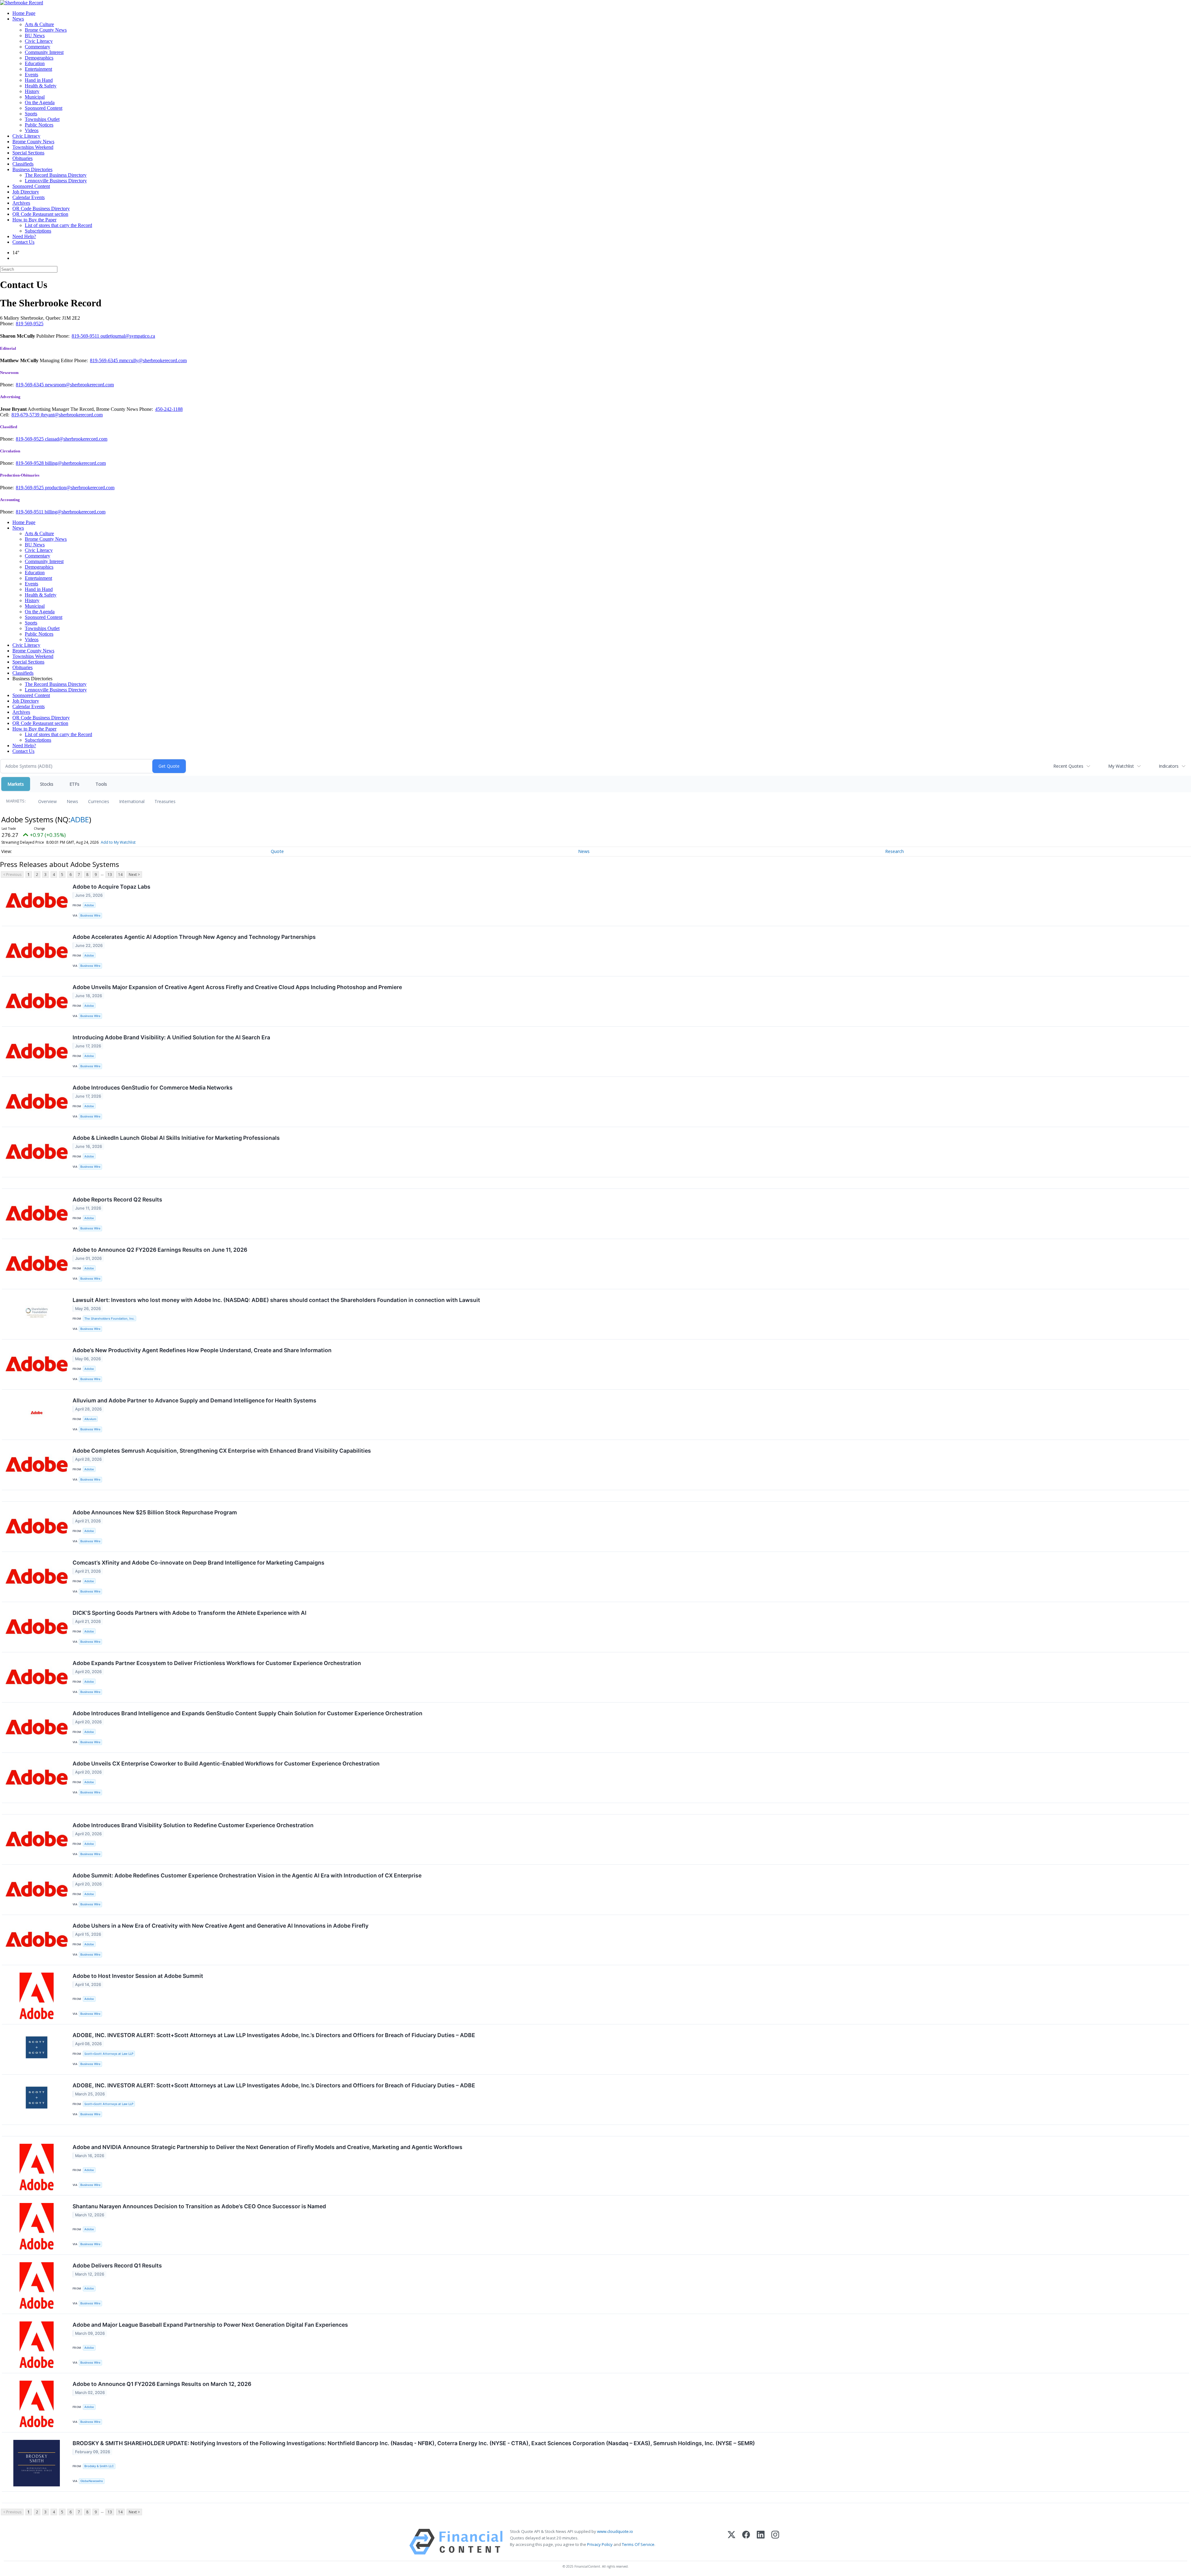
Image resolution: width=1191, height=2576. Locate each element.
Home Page (24, 13)
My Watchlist (1121, 766)
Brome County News (46, 30)
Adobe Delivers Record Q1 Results (117, 2265)
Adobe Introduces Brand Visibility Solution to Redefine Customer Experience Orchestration (193, 1825)
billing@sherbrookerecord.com (75, 463)
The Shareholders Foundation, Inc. (109, 1319)
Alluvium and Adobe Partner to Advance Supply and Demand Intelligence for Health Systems (194, 1400)
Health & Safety (41, 86)
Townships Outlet (42, 119)
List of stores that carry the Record (58, 225)
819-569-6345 (105, 360)
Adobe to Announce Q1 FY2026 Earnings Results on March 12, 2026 (162, 2384)
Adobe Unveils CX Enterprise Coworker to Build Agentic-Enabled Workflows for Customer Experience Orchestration (226, 1763)
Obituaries (22, 158)
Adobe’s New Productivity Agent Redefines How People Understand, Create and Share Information (202, 1350)
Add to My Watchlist (118, 842)
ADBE (80, 819)
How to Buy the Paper (34, 220)
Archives (21, 203)
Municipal (35, 97)
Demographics (39, 58)
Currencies (99, 801)
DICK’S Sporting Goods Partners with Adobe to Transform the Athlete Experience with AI (190, 1613)
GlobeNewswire (92, 2481)
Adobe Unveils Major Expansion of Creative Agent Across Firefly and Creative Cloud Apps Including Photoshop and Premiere (237, 987)
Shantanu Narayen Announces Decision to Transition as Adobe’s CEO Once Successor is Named (199, 2206)
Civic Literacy (39, 41)
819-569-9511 (86, 336)
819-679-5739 (26, 415)
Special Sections (28, 153)
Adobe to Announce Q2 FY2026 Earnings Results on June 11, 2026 (160, 1250)
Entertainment (38, 69)
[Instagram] (775, 2542)
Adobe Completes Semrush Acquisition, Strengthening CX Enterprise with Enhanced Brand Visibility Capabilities (222, 1451)
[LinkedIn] (761, 2542)
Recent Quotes (1068, 766)
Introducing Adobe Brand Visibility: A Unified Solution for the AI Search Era (171, 1037)
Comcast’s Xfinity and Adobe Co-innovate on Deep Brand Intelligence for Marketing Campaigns (198, 1563)
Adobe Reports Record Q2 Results (117, 1199)
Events (31, 75)
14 (120, 875)
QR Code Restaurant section (40, 214)
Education (35, 63)
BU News (35, 36)
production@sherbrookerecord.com (80, 488)
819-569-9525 (30, 439)
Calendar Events (29, 197)
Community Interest (44, 52)
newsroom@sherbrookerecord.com (79, 385)
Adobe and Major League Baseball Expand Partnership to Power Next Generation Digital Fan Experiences (210, 2325)
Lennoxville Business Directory (56, 181)
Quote (277, 851)
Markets (16, 784)
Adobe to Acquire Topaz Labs (112, 887)
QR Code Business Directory (41, 209)
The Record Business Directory (56, 175)
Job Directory (26, 192)
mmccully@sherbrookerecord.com (153, 360)
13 (110, 875)
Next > (134, 875)
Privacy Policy (600, 2544)
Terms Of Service (638, 2544)
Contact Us (23, 242)
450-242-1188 (169, 409)
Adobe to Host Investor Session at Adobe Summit (138, 1976)
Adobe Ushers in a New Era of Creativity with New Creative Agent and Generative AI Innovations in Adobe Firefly (221, 1926)
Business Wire (90, 915)
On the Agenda (40, 102)
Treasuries (165, 801)
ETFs (74, 784)
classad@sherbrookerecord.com (76, 439)
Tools (101, 784)
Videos (32, 130)
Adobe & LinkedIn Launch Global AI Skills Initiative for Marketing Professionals (176, 1138)
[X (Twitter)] (732, 2542)
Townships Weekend (33, 147)
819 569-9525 (30, 324)
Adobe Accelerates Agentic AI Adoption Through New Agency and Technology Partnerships (194, 937)
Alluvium (90, 1419)
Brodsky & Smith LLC (99, 2466)
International (132, 801)
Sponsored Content (44, 108)
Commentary (38, 47)
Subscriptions (38, 231)
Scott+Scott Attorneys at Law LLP (109, 2054)
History (32, 91)
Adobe (89, 905)
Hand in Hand (39, 80)
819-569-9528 (30, 463)
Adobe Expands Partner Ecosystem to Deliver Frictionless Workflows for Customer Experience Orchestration (217, 1663)
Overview (47, 801)
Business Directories (32, 169)
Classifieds (23, 164)
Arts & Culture (39, 24)
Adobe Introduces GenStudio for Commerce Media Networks (153, 1088)
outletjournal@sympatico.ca (128, 336)
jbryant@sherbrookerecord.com (72, 415)
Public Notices (39, 125)
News (18, 19)
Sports (31, 114)
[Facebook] (746, 2542)
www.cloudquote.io (615, 2531)
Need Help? (24, 236)
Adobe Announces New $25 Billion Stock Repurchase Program (155, 1512)
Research (894, 851)
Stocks (47, 784)
